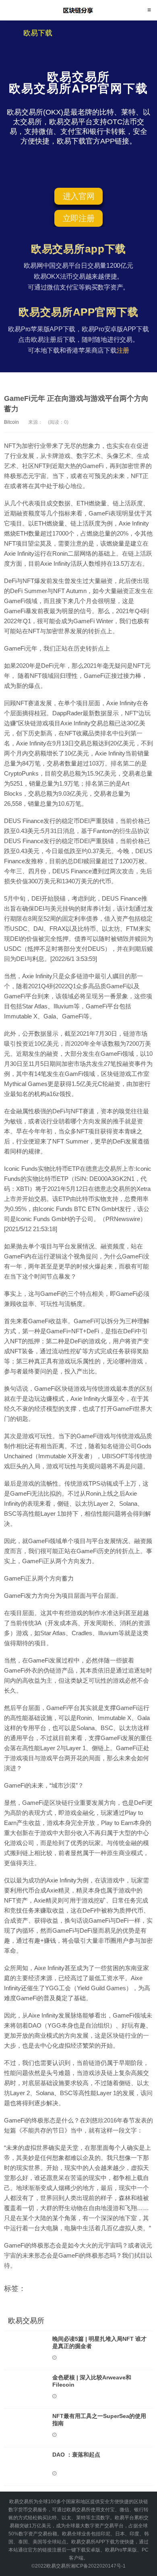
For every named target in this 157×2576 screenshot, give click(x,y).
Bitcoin (11, 422)
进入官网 (79, 196)
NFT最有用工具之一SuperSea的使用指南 (99, 2420)
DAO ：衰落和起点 (76, 2455)
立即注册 (79, 218)
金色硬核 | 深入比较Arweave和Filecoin (92, 2381)
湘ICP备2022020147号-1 (98, 2566)
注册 (123, 350)
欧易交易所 (79, 10)
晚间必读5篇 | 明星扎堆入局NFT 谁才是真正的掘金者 (99, 2342)
